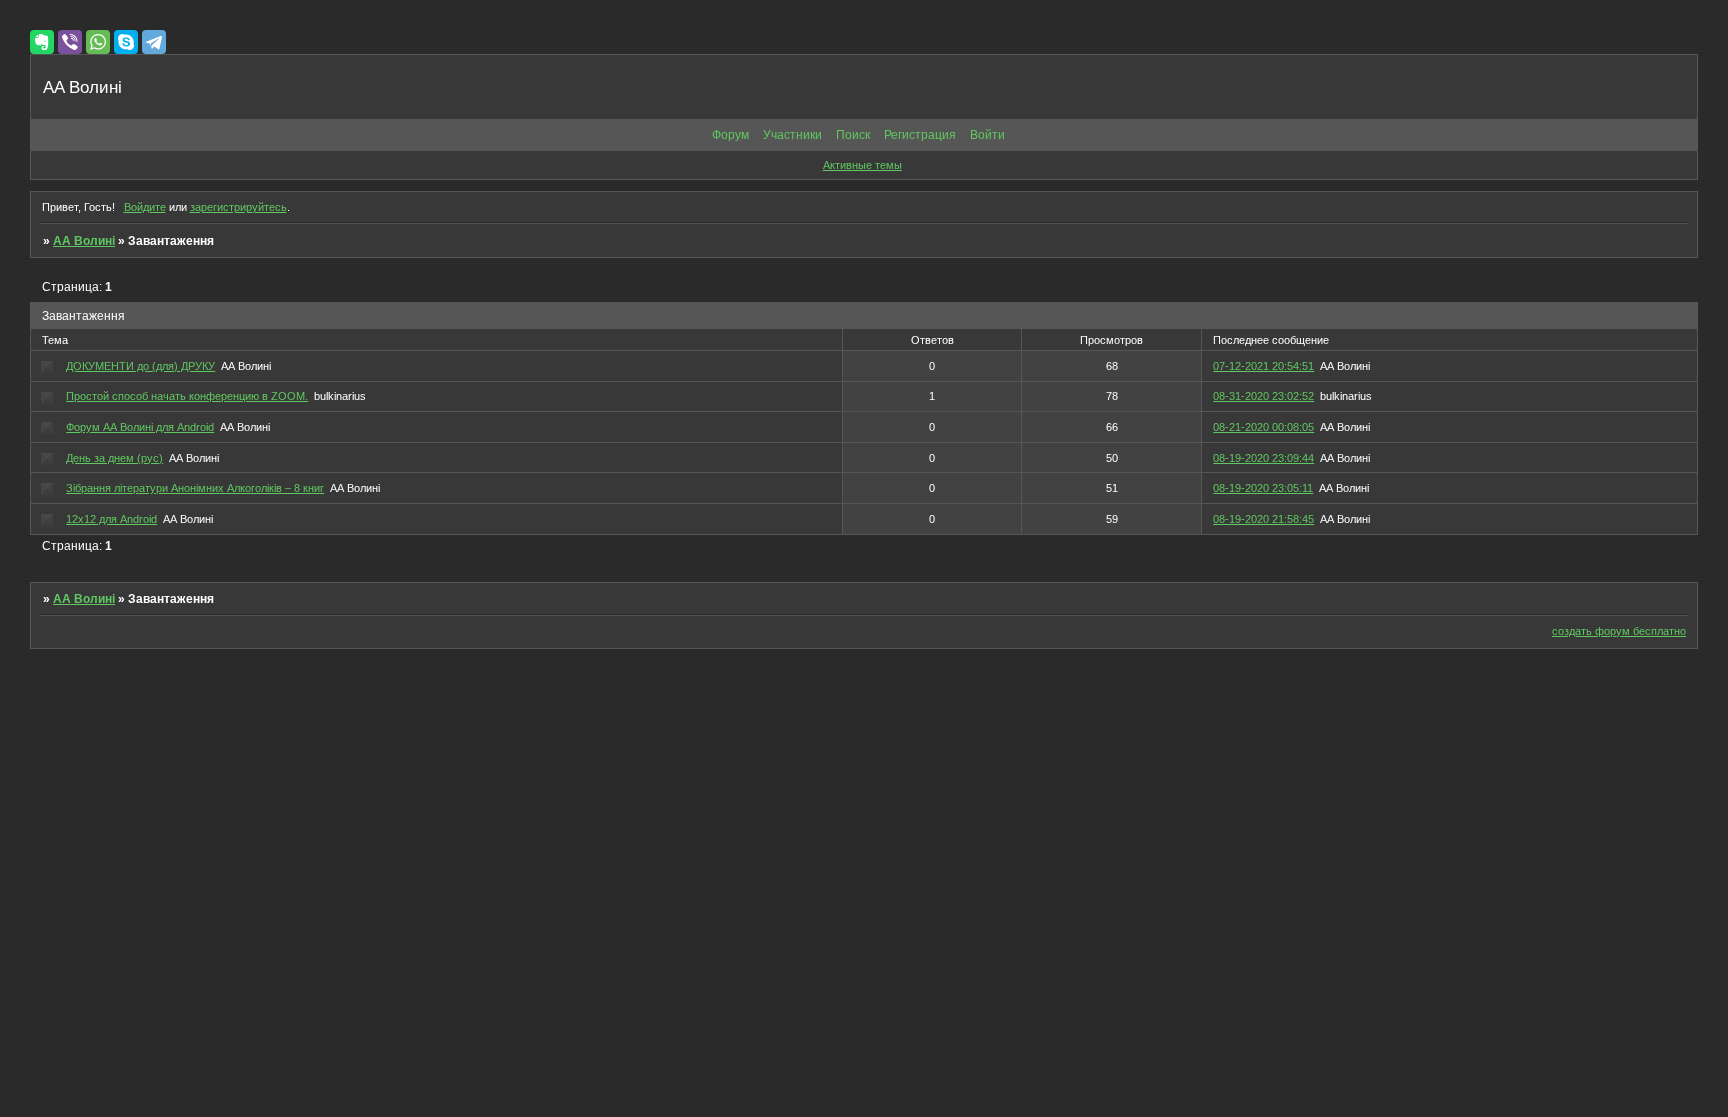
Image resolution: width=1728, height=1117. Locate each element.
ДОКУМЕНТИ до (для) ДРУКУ (140, 366)
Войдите (145, 207)
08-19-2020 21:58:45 (1263, 519)
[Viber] (70, 42)
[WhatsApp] (98, 42)
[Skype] (126, 42)
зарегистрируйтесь (238, 207)
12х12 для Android (111, 519)
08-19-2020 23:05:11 (1263, 488)
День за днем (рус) (114, 458)
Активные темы (862, 165)
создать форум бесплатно (1619, 631)
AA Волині (84, 241)
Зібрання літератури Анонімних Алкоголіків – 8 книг (195, 488)
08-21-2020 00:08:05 (1263, 427)
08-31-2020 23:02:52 (1263, 396)
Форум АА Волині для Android (140, 427)
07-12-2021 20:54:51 (1263, 366)
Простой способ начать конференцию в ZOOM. (187, 396)
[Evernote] (42, 42)
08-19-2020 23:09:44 (1263, 458)
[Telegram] (154, 42)
